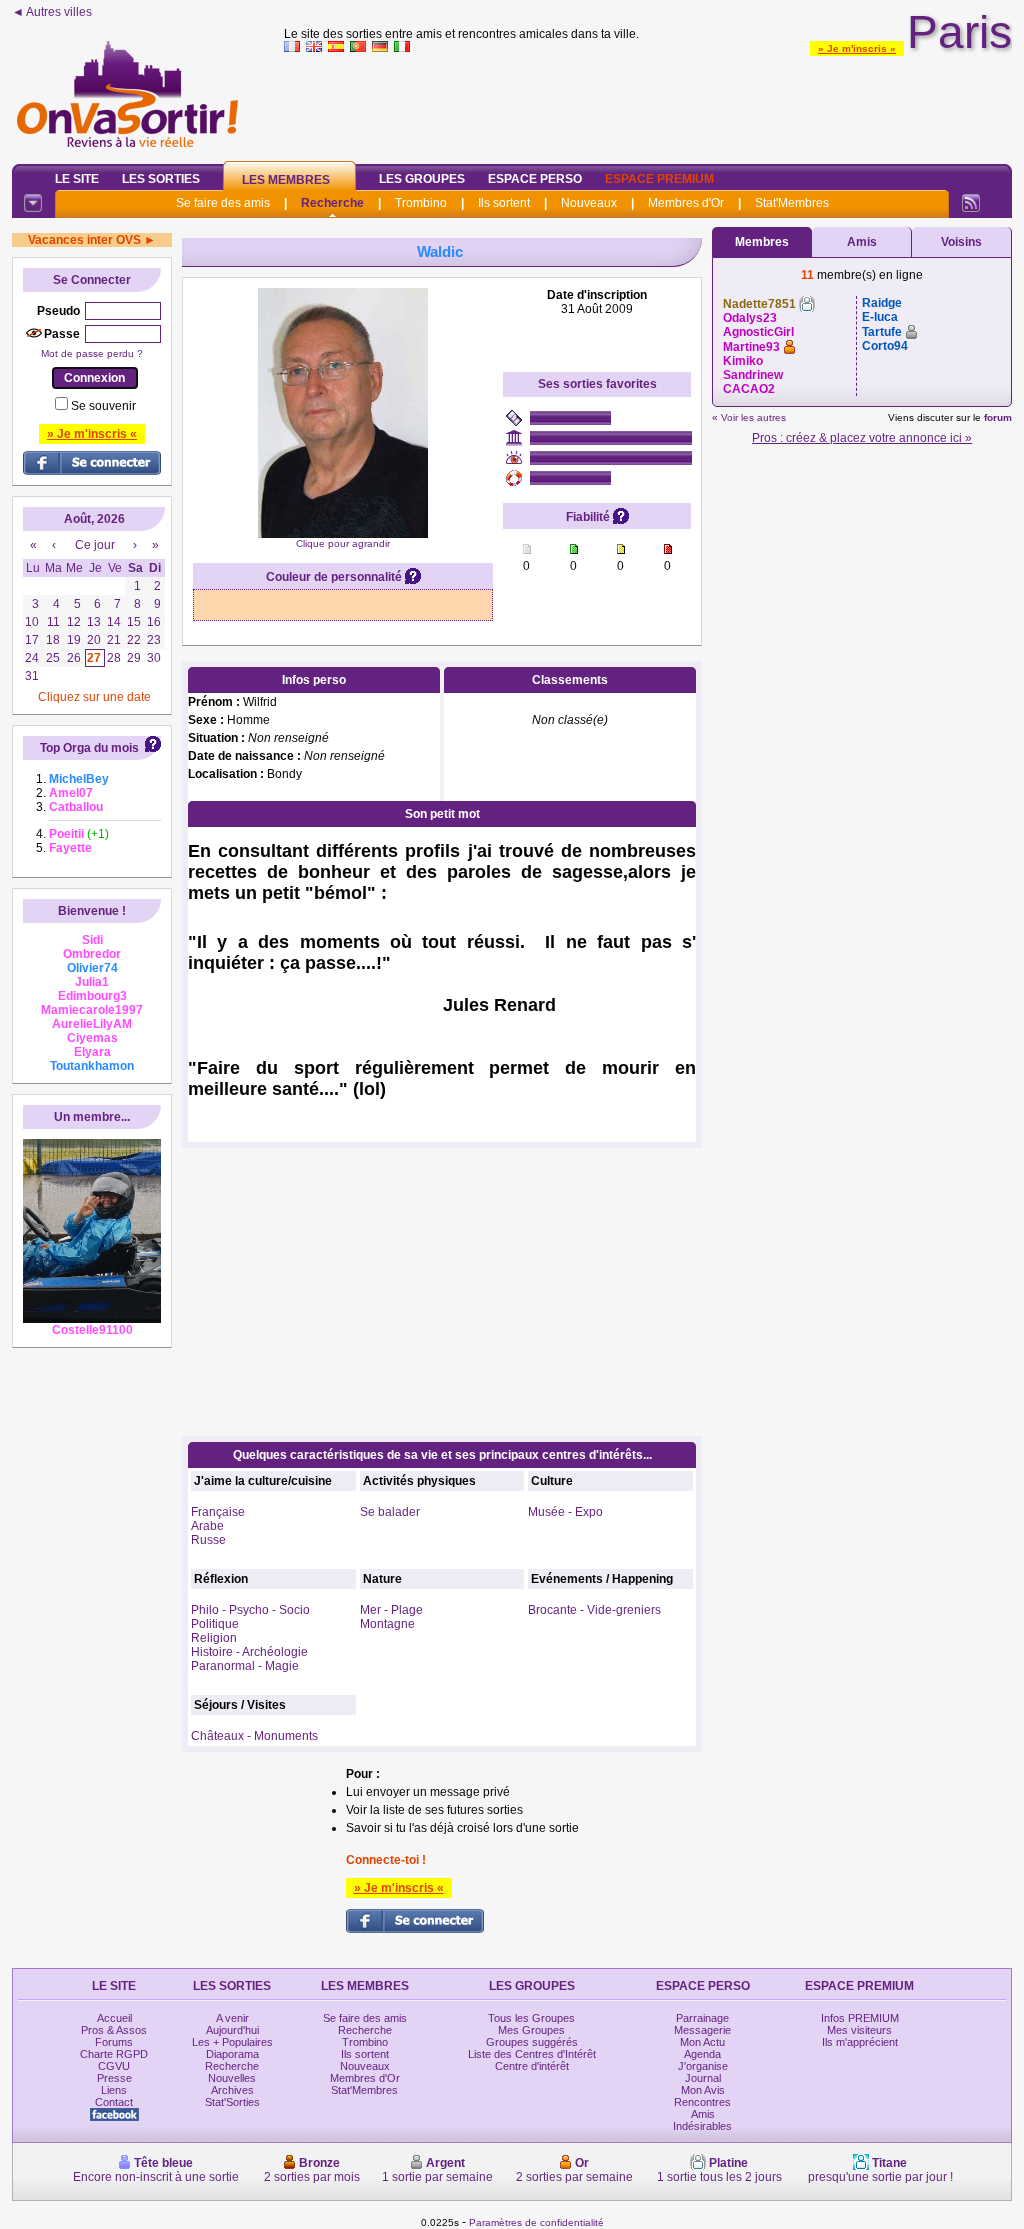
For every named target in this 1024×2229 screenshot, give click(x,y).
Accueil (114, 2018)
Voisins (961, 242)
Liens (114, 2090)
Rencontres (702, 2102)
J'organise (703, 2066)
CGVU (114, 2066)
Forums (114, 2042)
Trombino (421, 203)
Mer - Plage (391, 1610)
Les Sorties (161, 179)
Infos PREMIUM (860, 2018)
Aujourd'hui (232, 2030)
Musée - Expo (565, 1512)
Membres (762, 242)
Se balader (390, 1512)
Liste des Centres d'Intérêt (532, 2054)
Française (218, 1512)
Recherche (332, 203)
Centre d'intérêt (532, 2066)
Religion (214, 1638)
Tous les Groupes (531, 2018)
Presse (114, 2078)
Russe (208, 1540)
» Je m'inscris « (857, 48)
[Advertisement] (648, 104)
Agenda (702, 2054)
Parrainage (702, 2018)
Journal (703, 2078)
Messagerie (702, 2030)
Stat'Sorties (232, 2102)
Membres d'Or (686, 203)
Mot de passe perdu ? (92, 353)
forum (998, 417)
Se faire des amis (223, 203)
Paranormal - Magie (245, 1666)
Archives (232, 2090)
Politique (215, 1624)
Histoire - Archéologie (249, 1652)
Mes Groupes (531, 2030)
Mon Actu (702, 2042)
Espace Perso (535, 179)
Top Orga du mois (89, 748)
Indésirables (702, 2126)
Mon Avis (703, 2090)
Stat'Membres (792, 203)
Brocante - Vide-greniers (594, 1610)
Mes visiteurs (859, 2030)
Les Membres (286, 180)
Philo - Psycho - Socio (250, 1610)
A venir (232, 2018)
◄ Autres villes (52, 12)
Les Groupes (422, 179)
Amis (862, 242)
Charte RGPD (114, 2054)
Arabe (207, 1526)
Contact (114, 2102)
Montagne (387, 1624)
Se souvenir (103, 406)
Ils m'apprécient (860, 2042)
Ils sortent (504, 203)
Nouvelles (232, 2078)
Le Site (77, 179)
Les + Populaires (232, 2042)
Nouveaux (589, 203)
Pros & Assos (114, 2030)
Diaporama (232, 2054)
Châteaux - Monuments (254, 1736)
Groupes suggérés (532, 2042)
